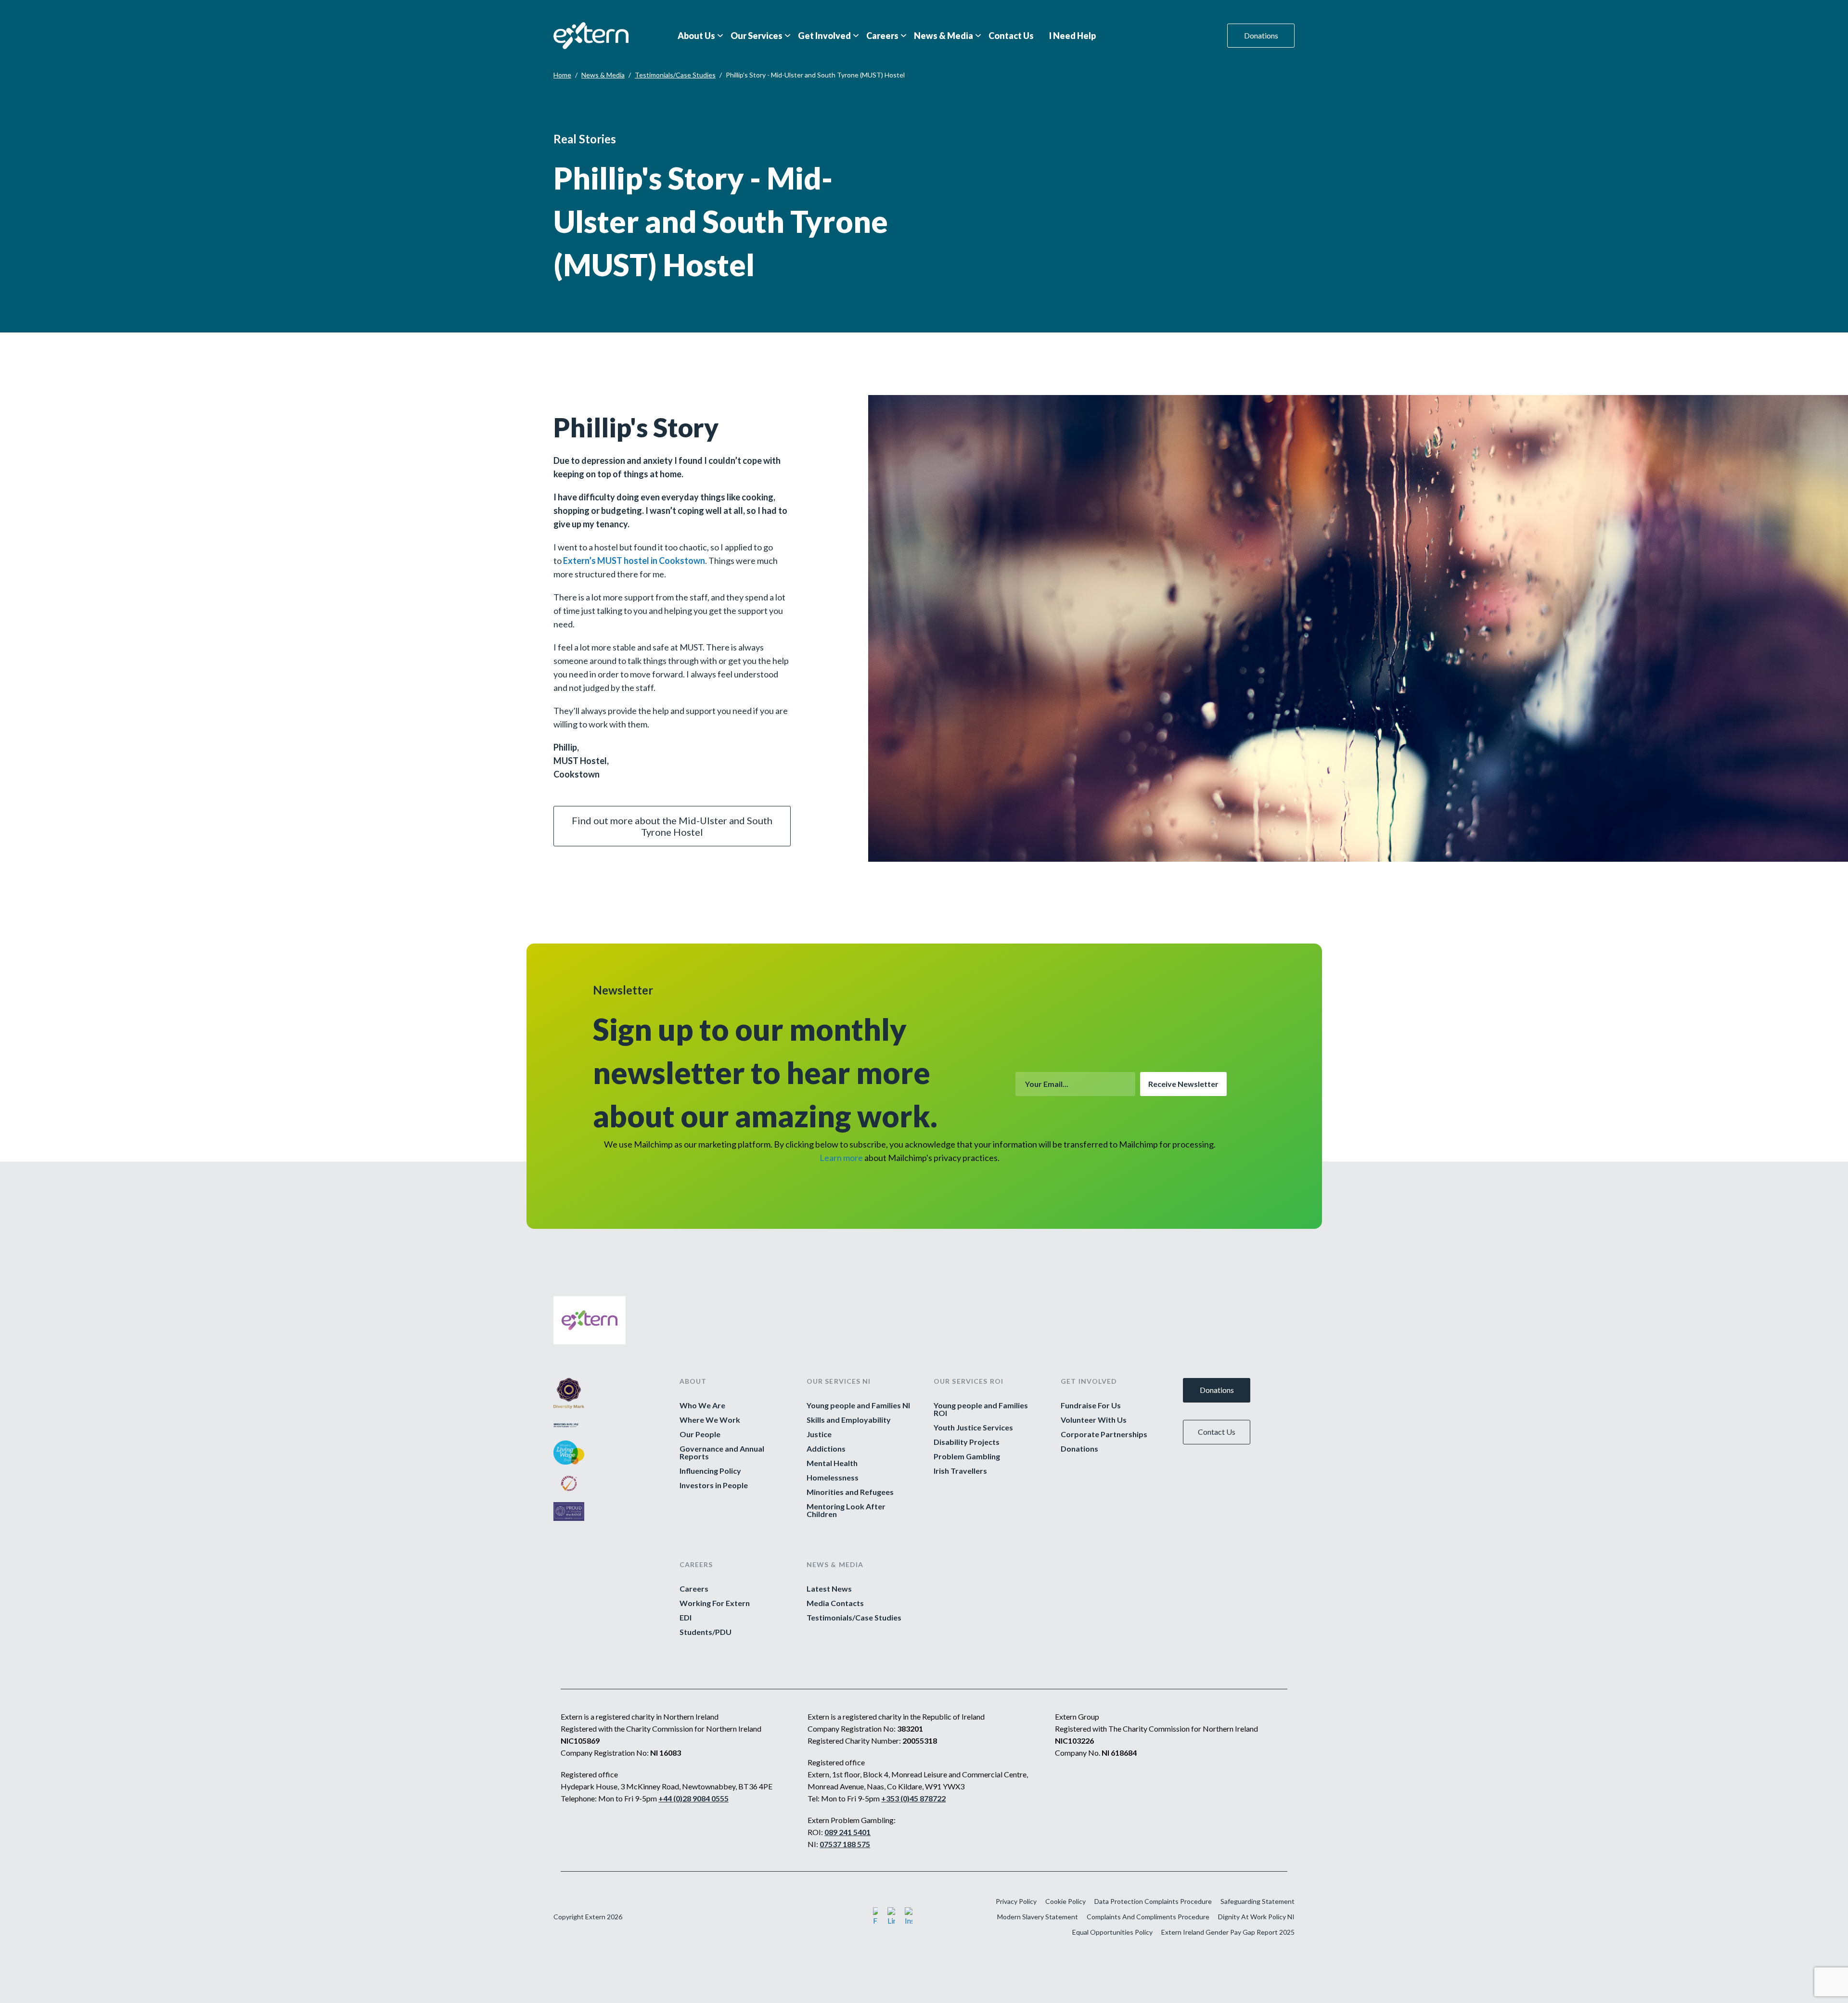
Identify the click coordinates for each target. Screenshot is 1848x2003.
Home (562, 75)
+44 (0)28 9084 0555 (693, 1798)
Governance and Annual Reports (722, 1453)
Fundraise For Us (1091, 1405)
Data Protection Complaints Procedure (1153, 1901)
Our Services (757, 36)
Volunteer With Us (1094, 1420)
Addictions (826, 1449)
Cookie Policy (1065, 1901)
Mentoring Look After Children (846, 1510)
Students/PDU (706, 1632)
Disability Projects (967, 1442)
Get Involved (824, 36)
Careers (882, 36)
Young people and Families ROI (981, 1409)
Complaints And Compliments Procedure (1148, 1917)
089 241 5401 (847, 1832)
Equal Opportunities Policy (1112, 1932)
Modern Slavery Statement (1038, 1917)
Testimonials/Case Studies (675, 75)
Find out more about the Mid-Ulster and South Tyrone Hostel (672, 826)
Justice (819, 1434)
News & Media (943, 36)
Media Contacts (835, 1603)
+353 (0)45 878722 (913, 1798)
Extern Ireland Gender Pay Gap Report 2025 (1228, 1932)
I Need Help (1072, 36)
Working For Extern (715, 1603)
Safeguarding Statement (1258, 1901)
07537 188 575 (845, 1844)
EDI (686, 1618)
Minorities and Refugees (850, 1492)
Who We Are (702, 1405)
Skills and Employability (849, 1420)
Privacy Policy (1016, 1901)
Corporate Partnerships (1104, 1434)
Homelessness (833, 1478)
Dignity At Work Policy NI (1256, 1917)
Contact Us (1011, 36)
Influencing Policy (710, 1471)
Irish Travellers (960, 1471)
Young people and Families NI (858, 1405)
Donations (1261, 35)
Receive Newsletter (1183, 1084)
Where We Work (710, 1420)
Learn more (841, 1158)
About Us (696, 36)
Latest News (829, 1589)
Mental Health (832, 1463)
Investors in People (714, 1485)
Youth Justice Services (973, 1428)
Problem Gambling (967, 1456)
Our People (700, 1434)
